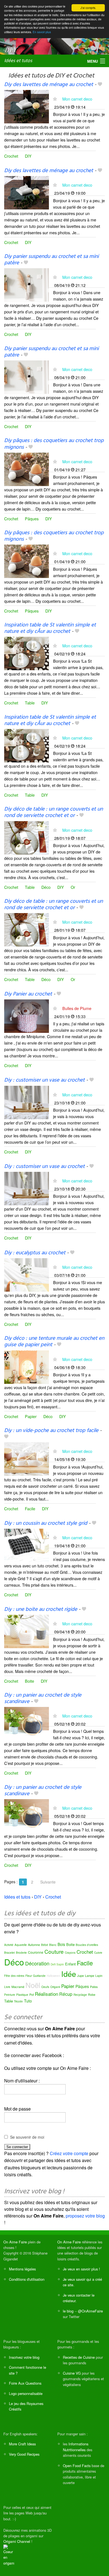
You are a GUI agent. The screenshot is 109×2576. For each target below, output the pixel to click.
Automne (34, 1945)
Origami (55, 1987)
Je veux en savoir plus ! (81, 2269)
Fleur (29, 1976)
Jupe (80, 1975)
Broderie (21, 1953)
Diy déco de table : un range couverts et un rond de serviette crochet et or (54, 812)
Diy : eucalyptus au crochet (35, 1253)
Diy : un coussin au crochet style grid (46, 1523)
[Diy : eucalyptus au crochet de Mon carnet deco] (27, 1274)
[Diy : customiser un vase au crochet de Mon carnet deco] (27, 1102)
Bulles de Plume (77, 1008)
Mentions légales (22, 2269)
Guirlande (39, 1976)
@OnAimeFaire (90, 2311)
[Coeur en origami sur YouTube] (9, 2555)
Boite (29, 1681)
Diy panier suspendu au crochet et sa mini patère (51, 260)
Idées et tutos (18, 61)
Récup (66, 1994)
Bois (61, 1944)
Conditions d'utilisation (27, 2279)
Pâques (32, 519)
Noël (33, 1985)
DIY (28, 156)
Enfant (70, 1964)
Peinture (10, 1995)
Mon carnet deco (77, 99)
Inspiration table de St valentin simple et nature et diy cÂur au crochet (50, 628)
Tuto (28, 2001)
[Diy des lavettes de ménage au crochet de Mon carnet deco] (27, 106)
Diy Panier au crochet (28, 994)
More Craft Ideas (22, 2444)
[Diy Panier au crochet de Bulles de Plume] (27, 1015)
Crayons (70, 1953)
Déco (46, 887)
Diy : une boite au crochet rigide (41, 1609)
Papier (31, 1416)
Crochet (11, 156)
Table (30, 703)
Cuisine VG (72, 2373)
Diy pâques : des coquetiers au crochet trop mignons (54, 444)
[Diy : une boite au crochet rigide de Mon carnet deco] (27, 1631)
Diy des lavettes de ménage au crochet (49, 85)
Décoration (37, 1963)
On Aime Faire (15, 2242)
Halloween (53, 1976)
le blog (68, 2311)
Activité (9, 1945)
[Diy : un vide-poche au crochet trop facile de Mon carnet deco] (27, 1458)
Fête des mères (14, 1976)
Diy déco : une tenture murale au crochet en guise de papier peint (54, 1342)
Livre (7, 1987)
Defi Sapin (57, 1964)
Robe (92, 1994)
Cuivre (98, 1953)
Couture (54, 1951)
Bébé (45, 1945)
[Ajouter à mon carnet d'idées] (100, 85)
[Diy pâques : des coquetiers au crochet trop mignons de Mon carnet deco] (27, 469)
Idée (69, 1974)
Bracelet (10, 1953)
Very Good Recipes (24, 2454)
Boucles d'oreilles (87, 1945)
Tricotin (18, 2001)
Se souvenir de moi (27, 2137)
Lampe (90, 1975)
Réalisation (47, 1994)
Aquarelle (21, 1945)
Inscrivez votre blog (24, 2357)
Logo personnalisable (26, 2393)
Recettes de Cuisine (79, 2357)
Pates (94, 1987)
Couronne (36, 1952)
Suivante (48, 1882)
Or (73, 887)
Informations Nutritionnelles (76, 2447)
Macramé (18, 1987)
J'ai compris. (88, 8)
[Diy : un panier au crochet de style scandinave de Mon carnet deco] (27, 1723)
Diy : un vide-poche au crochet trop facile (51, 1431)
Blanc (53, 1945)
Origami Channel (17, 2541)
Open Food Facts (77, 2466)
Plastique (22, 1995)
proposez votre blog (85, 2216)
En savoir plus (42, 32)
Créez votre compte (69, 2153)
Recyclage (80, 1995)
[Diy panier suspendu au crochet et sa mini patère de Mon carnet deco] (27, 284)
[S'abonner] (55, 99)
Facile (30, 1508)
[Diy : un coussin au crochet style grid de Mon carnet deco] (27, 1545)
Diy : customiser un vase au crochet (44, 1080)
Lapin (99, 1976)
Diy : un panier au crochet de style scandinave (43, 1698)
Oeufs (45, 1987)
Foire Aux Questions (25, 2383)
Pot (32, 1994)
